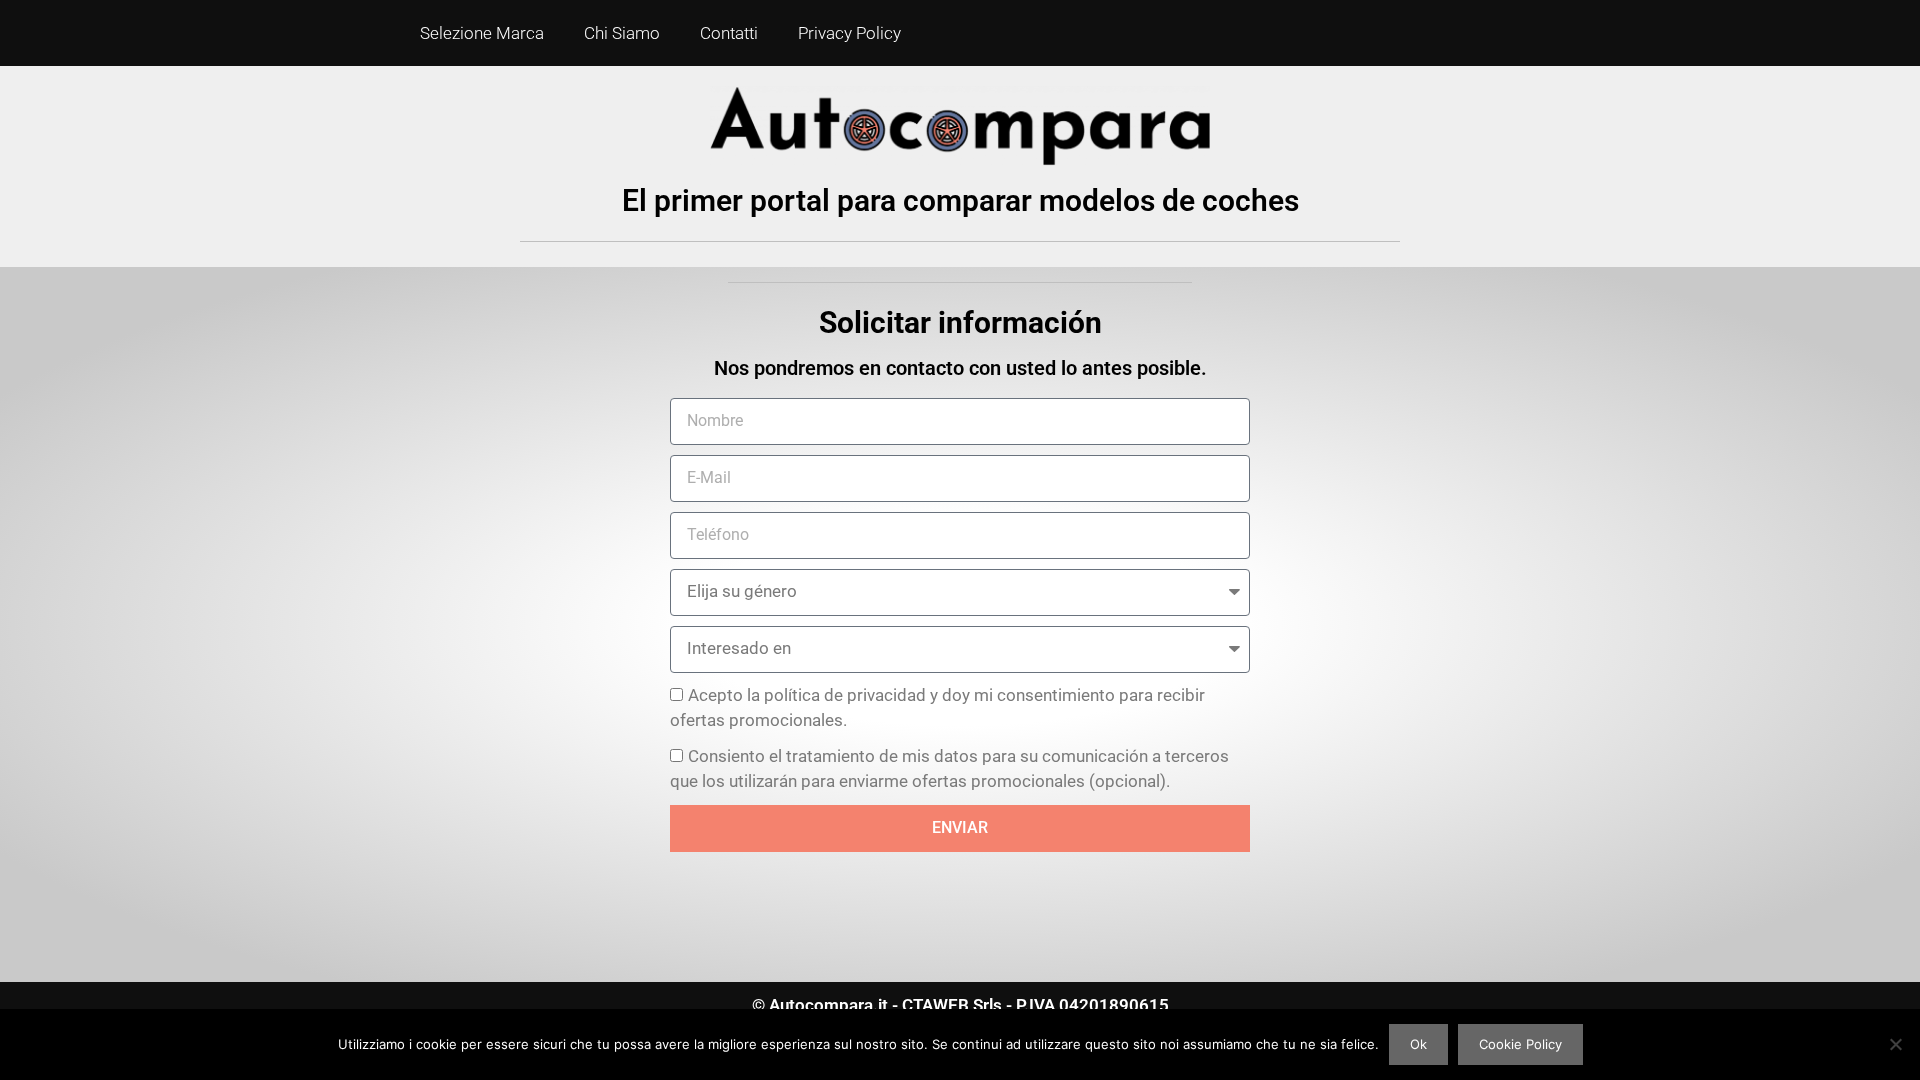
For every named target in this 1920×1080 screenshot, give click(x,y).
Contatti (729, 33)
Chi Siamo (622, 33)
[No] (1895, 1044)
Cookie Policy (1520, 1044)
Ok (1418, 1044)
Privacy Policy (849, 33)
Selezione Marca (482, 33)
